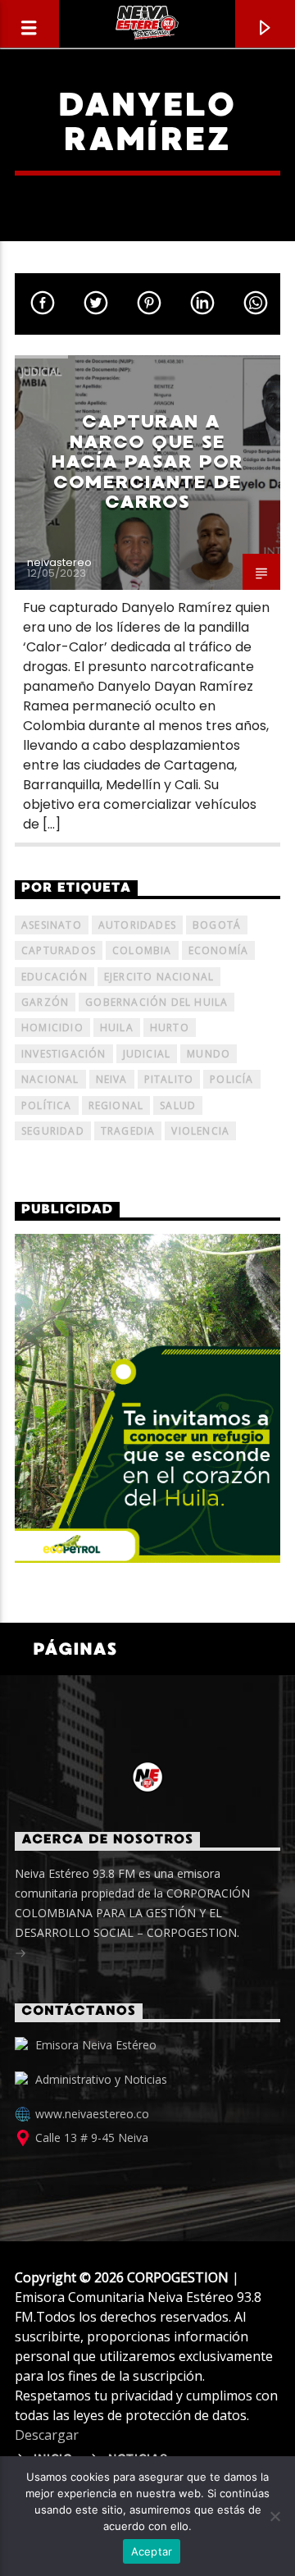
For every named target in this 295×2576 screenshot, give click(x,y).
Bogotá (217, 925)
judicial (147, 1054)
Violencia (200, 1131)
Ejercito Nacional (159, 977)
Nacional (50, 1079)
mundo (209, 1054)
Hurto (170, 1028)
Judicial (41, 372)
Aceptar (152, 2551)
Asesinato (52, 925)
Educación (54, 977)
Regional (116, 1105)
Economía (219, 950)
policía (231, 1079)
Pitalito (169, 1079)
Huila (117, 1028)
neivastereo (59, 562)
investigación (64, 1054)
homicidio (52, 1028)
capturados (59, 950)
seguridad (53, 1131)
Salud (178, 1105)
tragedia (128, 1131)
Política (47, 1105)
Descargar (47, 2435)
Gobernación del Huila (157, 1002)
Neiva (112, 1079)
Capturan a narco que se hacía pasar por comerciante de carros (148, 461)
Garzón (45, 1002)
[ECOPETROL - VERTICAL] (147, 1398)
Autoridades (137, 925)
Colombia (142, 950)
